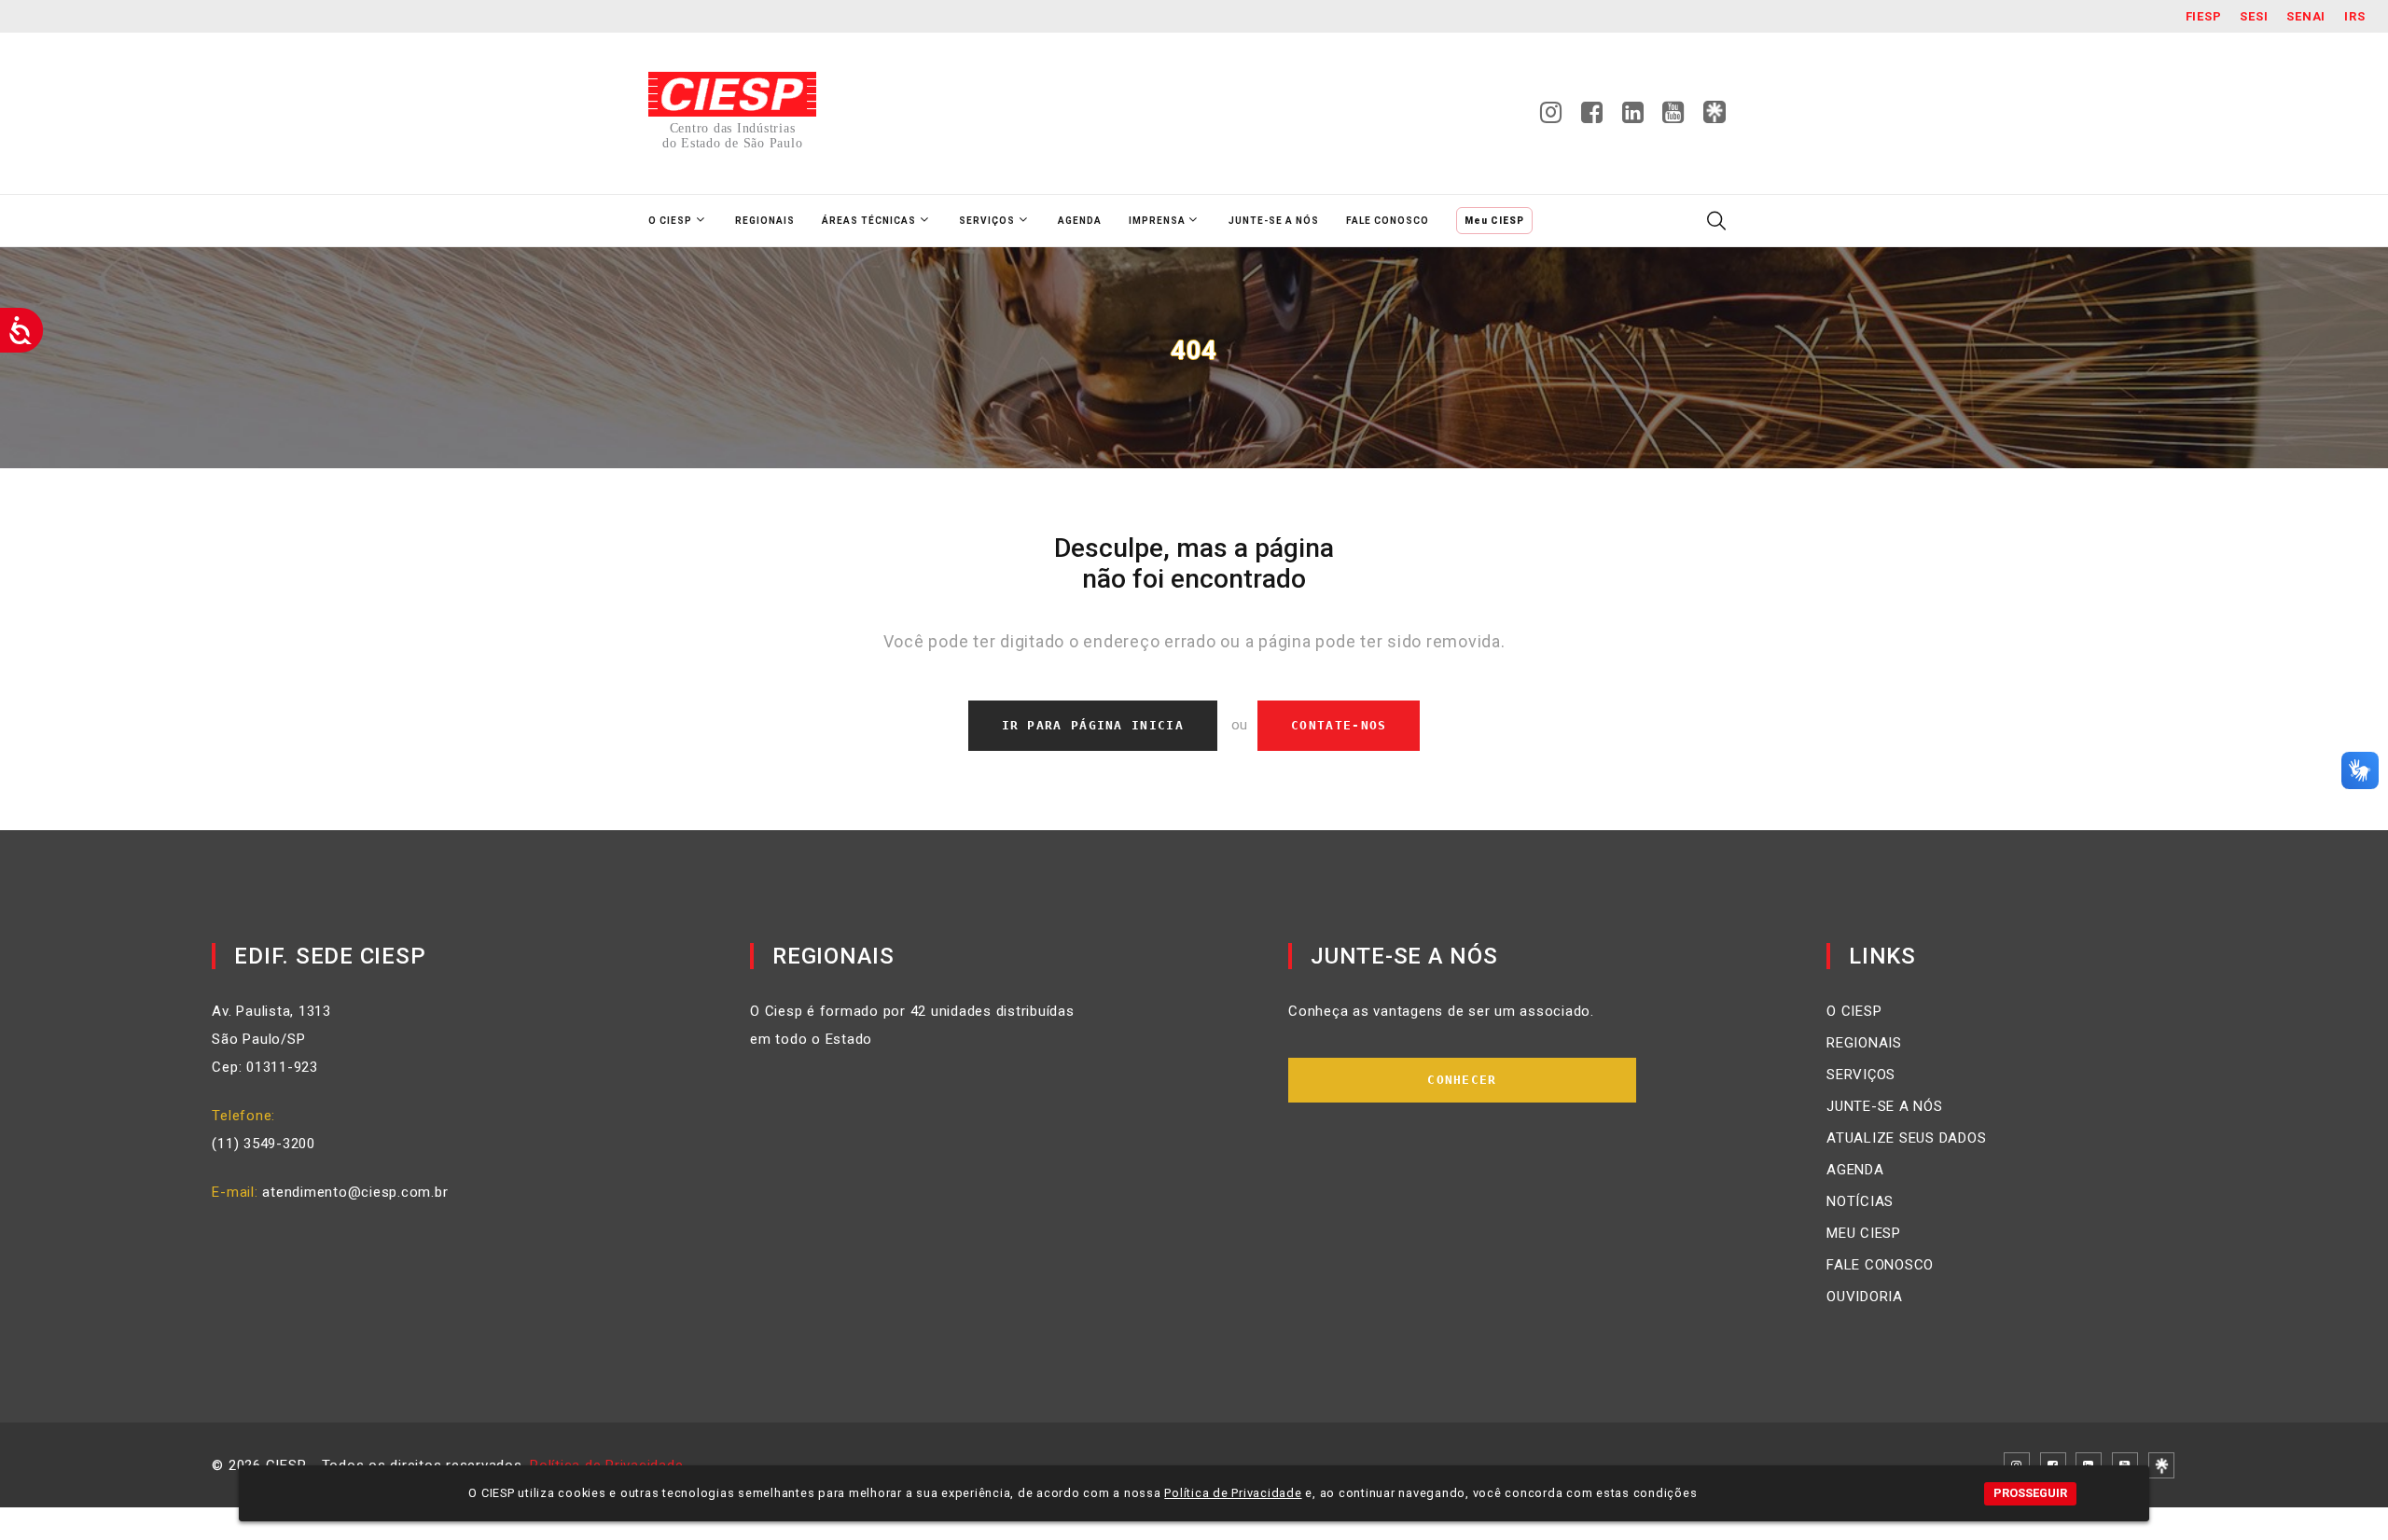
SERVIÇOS (1861, 1075)
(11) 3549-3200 (264, 1144)
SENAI (2306, 16)
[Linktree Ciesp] (1715, 113)
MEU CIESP (1864, 1233)
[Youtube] (1673, 118)
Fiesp (2204, 16)
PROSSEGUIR (2030, 1493)
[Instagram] (1551, 118)
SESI (2254, 16)
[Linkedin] (1633, 118)
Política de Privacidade (1233, 1493)
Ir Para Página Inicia (1093, 725)
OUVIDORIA (1865, 1297)
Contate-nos (1339, 725)
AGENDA (1855, 1170)
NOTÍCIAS (1860, 1201)
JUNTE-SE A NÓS (1885, 1106)
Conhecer (1462, 1080)
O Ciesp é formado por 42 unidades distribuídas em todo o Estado (912, 1025)
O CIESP (1854, 1011)
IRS (2354, 16)
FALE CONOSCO (1880, 1265)
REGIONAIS (1864, 1043)
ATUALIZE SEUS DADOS (1906, 1138)
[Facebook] (1592, 118)
